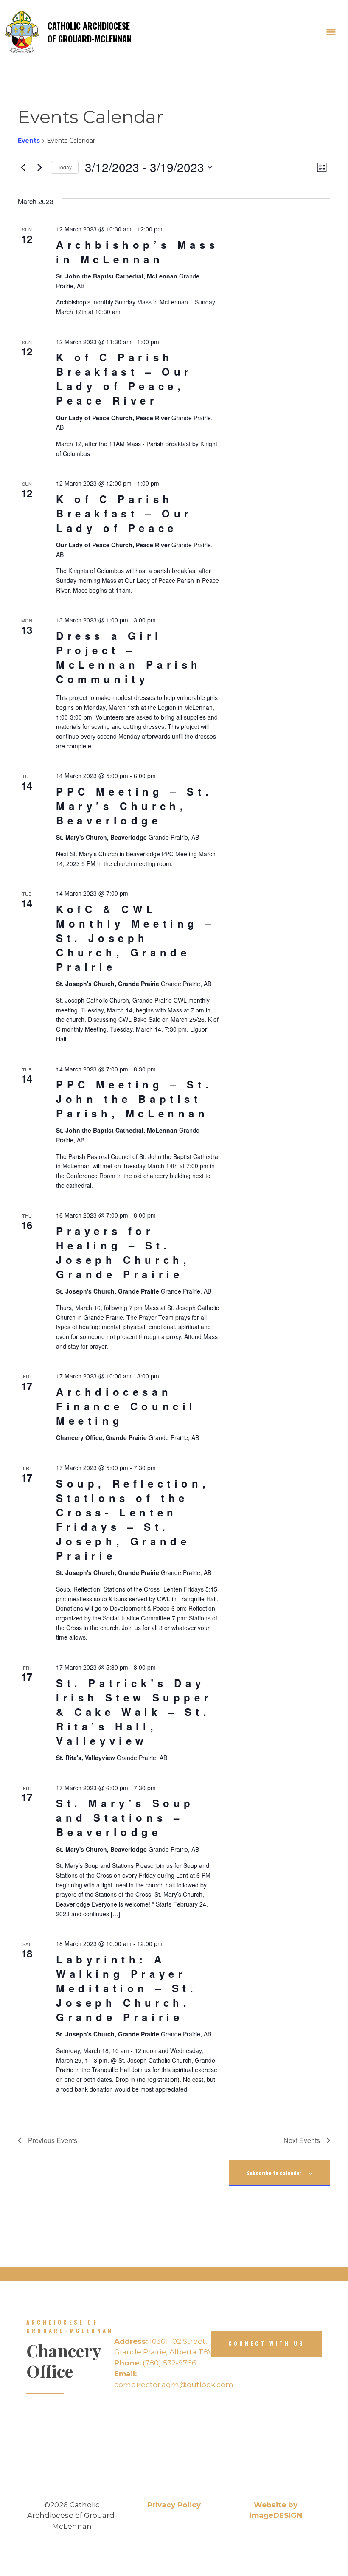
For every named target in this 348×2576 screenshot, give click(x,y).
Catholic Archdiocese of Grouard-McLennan (90, 32)
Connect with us (267, 2343)
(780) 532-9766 (155, 2363)
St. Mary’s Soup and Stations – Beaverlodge (125, 1817)
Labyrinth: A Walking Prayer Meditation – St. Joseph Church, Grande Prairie (127, 1988)
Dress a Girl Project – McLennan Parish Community (129, 657)
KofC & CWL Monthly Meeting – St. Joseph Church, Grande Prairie (135, 938)
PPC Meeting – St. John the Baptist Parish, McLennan (134, 1099)
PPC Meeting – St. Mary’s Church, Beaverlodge (134, 806)
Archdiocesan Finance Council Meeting (126, 1406)
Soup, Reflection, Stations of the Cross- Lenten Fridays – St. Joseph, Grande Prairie (133, 1519)
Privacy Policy (174, 2505)
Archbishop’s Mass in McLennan (137, 252)
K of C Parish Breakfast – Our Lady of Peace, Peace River (124, 379)
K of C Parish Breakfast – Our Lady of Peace (124, 513)
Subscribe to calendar (274, 2173)
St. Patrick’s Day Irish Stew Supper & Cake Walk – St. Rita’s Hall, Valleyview (134, 1712)
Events (29, 141)
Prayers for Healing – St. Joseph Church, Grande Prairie (123, 1252)
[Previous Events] (23, 167)
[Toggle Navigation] (331, 32)
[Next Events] (39, 167)
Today (65, 167)
